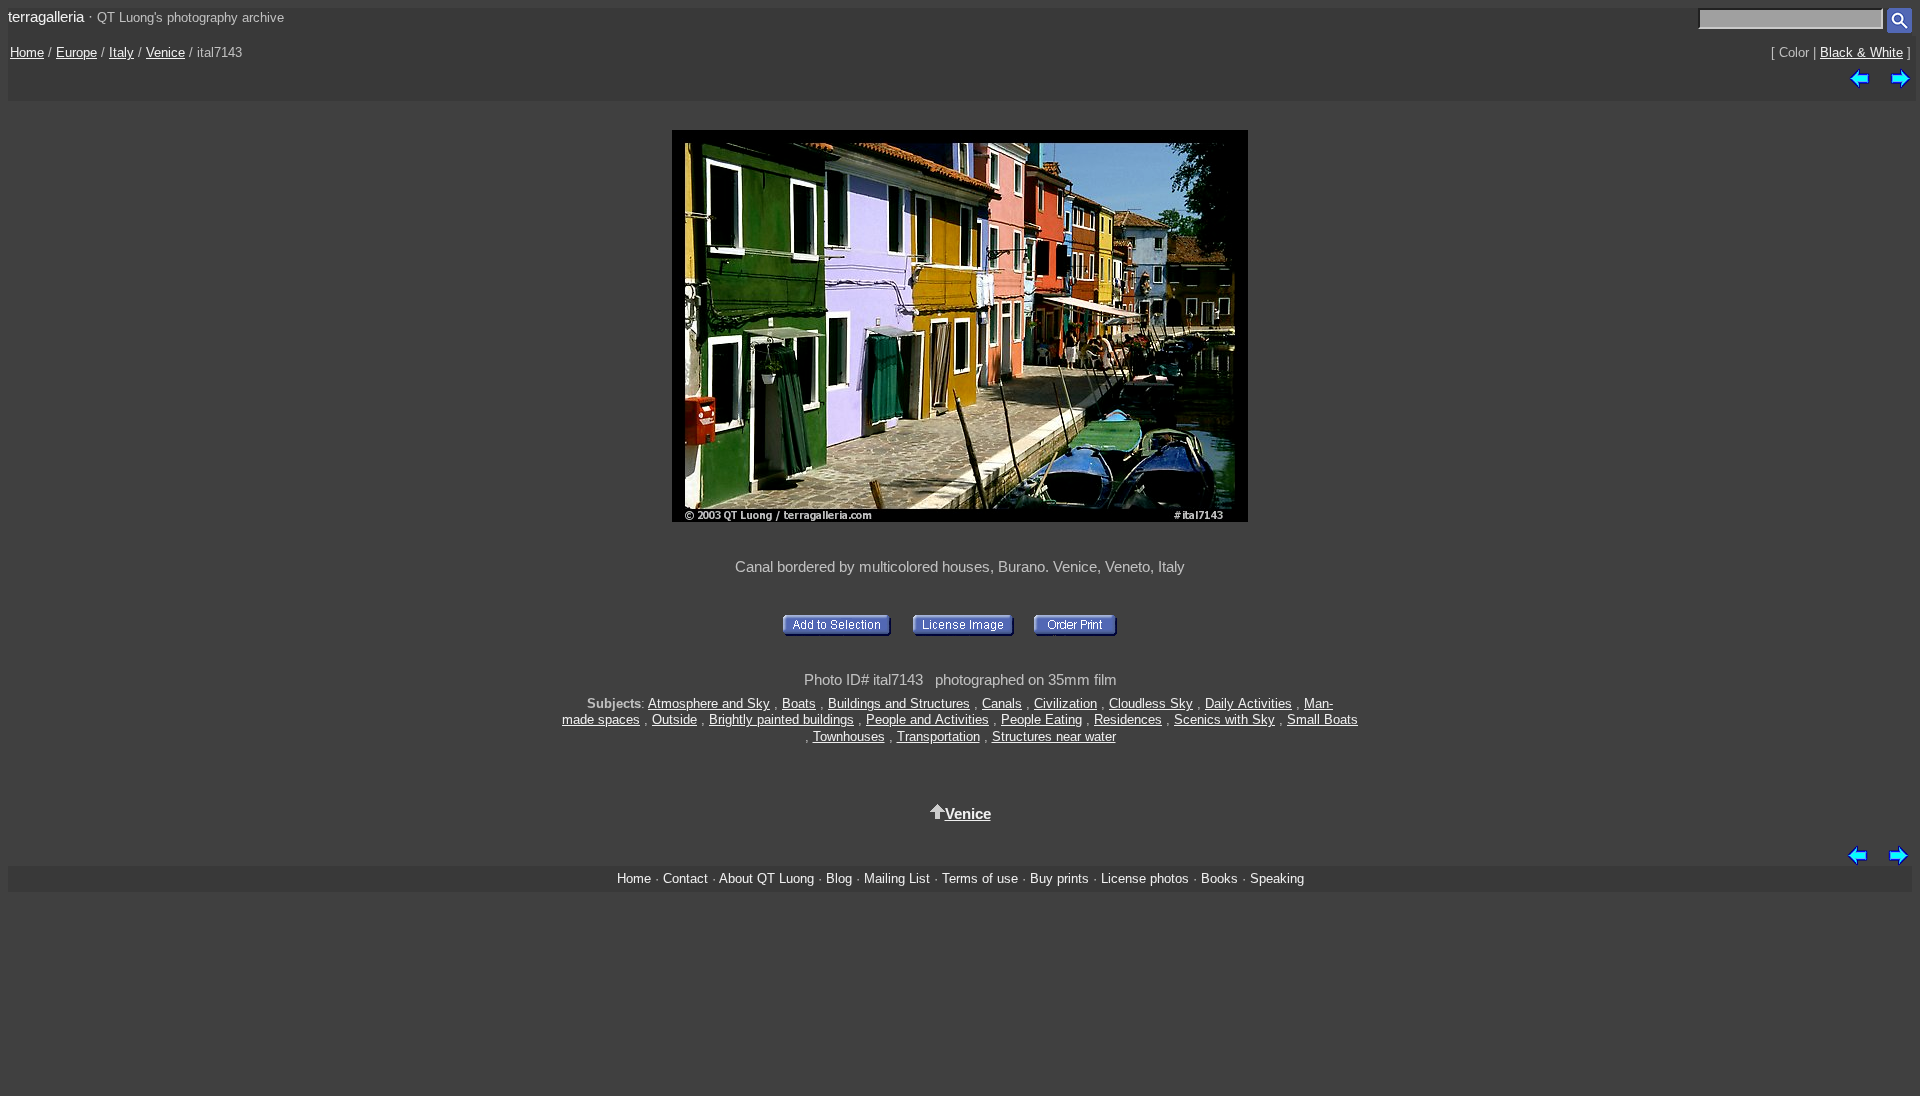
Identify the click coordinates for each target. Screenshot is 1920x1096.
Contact (685, 878)
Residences (1128, 719)
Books (1219, 878)
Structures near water (1054, 736)
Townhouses (849, 736)
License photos (1145, 878)
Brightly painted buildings (781, 719)
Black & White (1861, 52)
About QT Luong (766, 878)
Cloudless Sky (1151, 703)
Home (27, 52)
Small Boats (1322, 719)
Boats (799, 703)
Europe (76, 52)
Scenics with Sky (1224, 719)
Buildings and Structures (899, 703)
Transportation (938, 736)
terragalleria (46, 16)
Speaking (1277, 878)
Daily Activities (1248, 703)
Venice (165, 52)
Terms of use (980, 878)
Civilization (1065, 703)
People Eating (1041, 719)
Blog (839, 878)
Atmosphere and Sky (709, 703)
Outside (674, 719)
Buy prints (1059, 878)
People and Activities (927, 719)
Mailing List (897, 878)
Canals (1002, 703)
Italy (121, 52)
